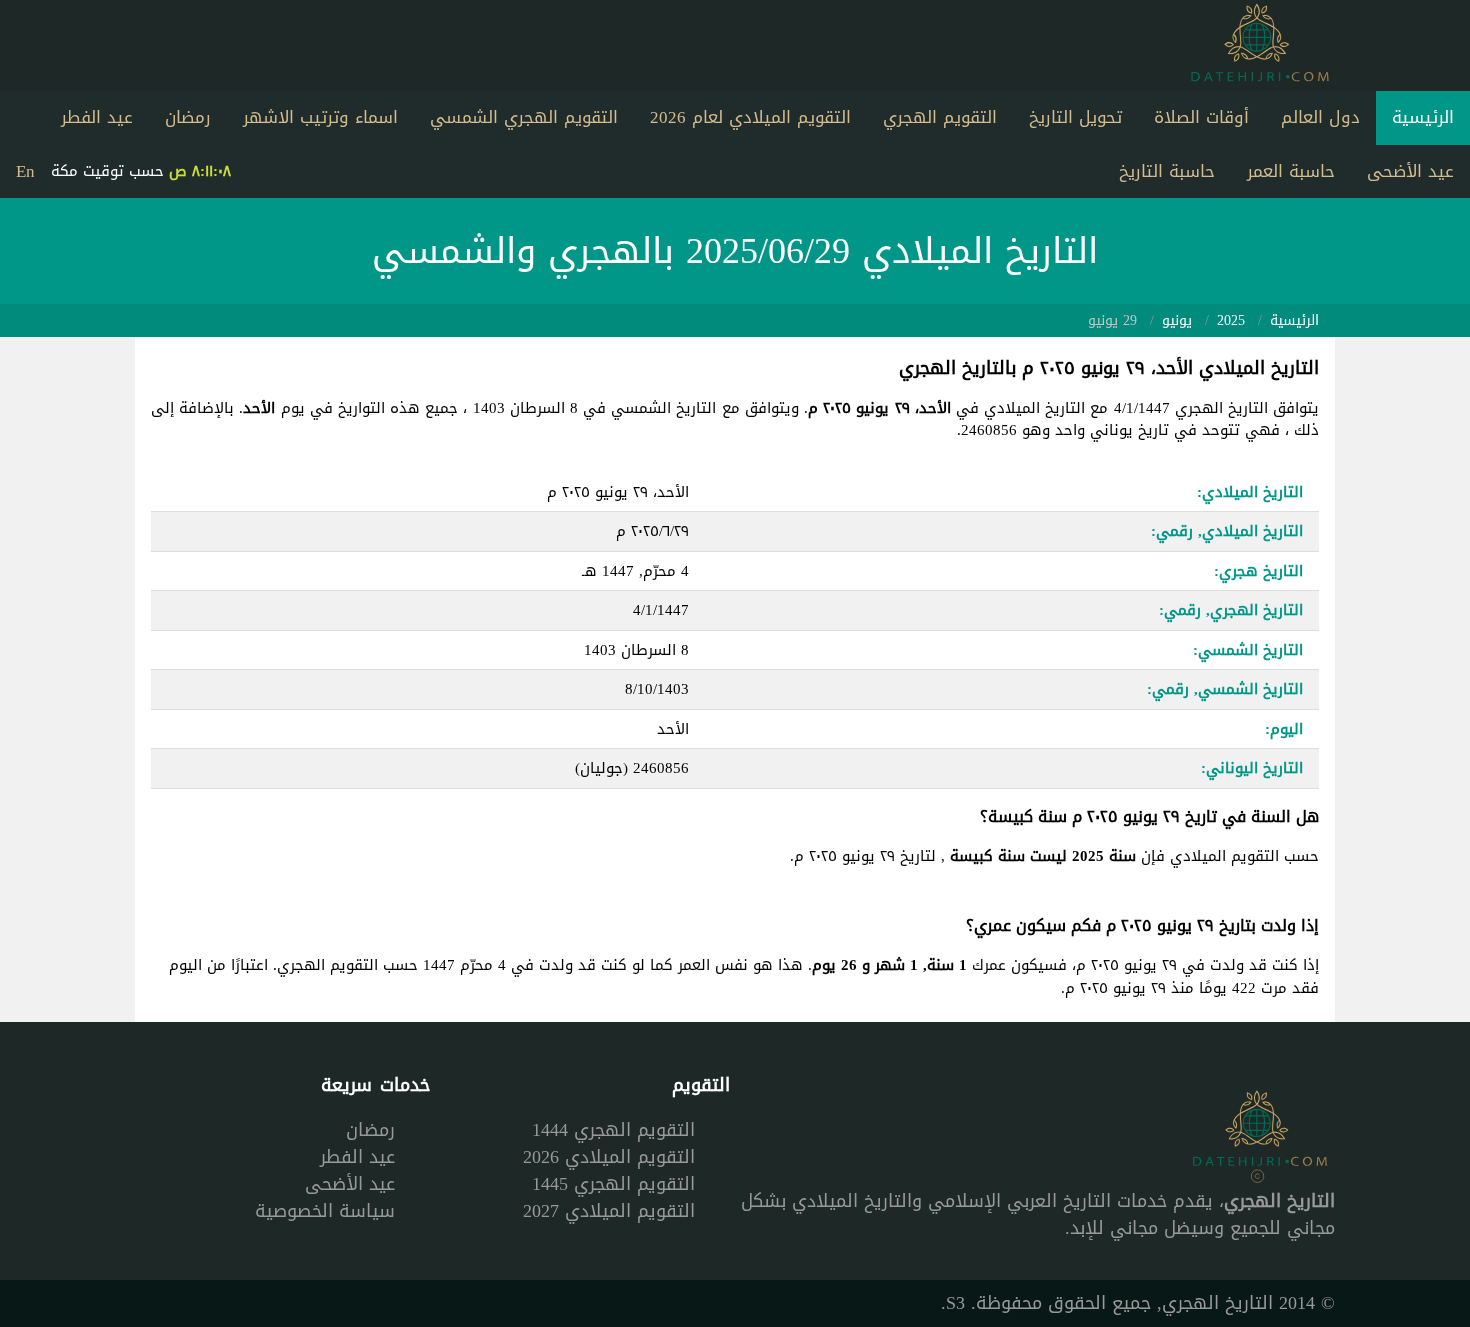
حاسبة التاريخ (1167, 171)
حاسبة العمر (1291, 171)
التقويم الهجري (940, 117)
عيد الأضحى (1410, 171)
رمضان (188, 117)
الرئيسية (1423, 117)
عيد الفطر (97, 117)
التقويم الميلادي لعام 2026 (750, 117)
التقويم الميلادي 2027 (609, 1211)
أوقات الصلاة (1201, 117)
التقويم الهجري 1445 (613, 1184)
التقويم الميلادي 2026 (609, 1157)
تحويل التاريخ (1075, 117)
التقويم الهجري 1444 (613, 1130)
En (25, 171)
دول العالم (1320, 117)
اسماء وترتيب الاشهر (320, 117)
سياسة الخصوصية (325, 1211)
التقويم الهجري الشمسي (524, 117)
